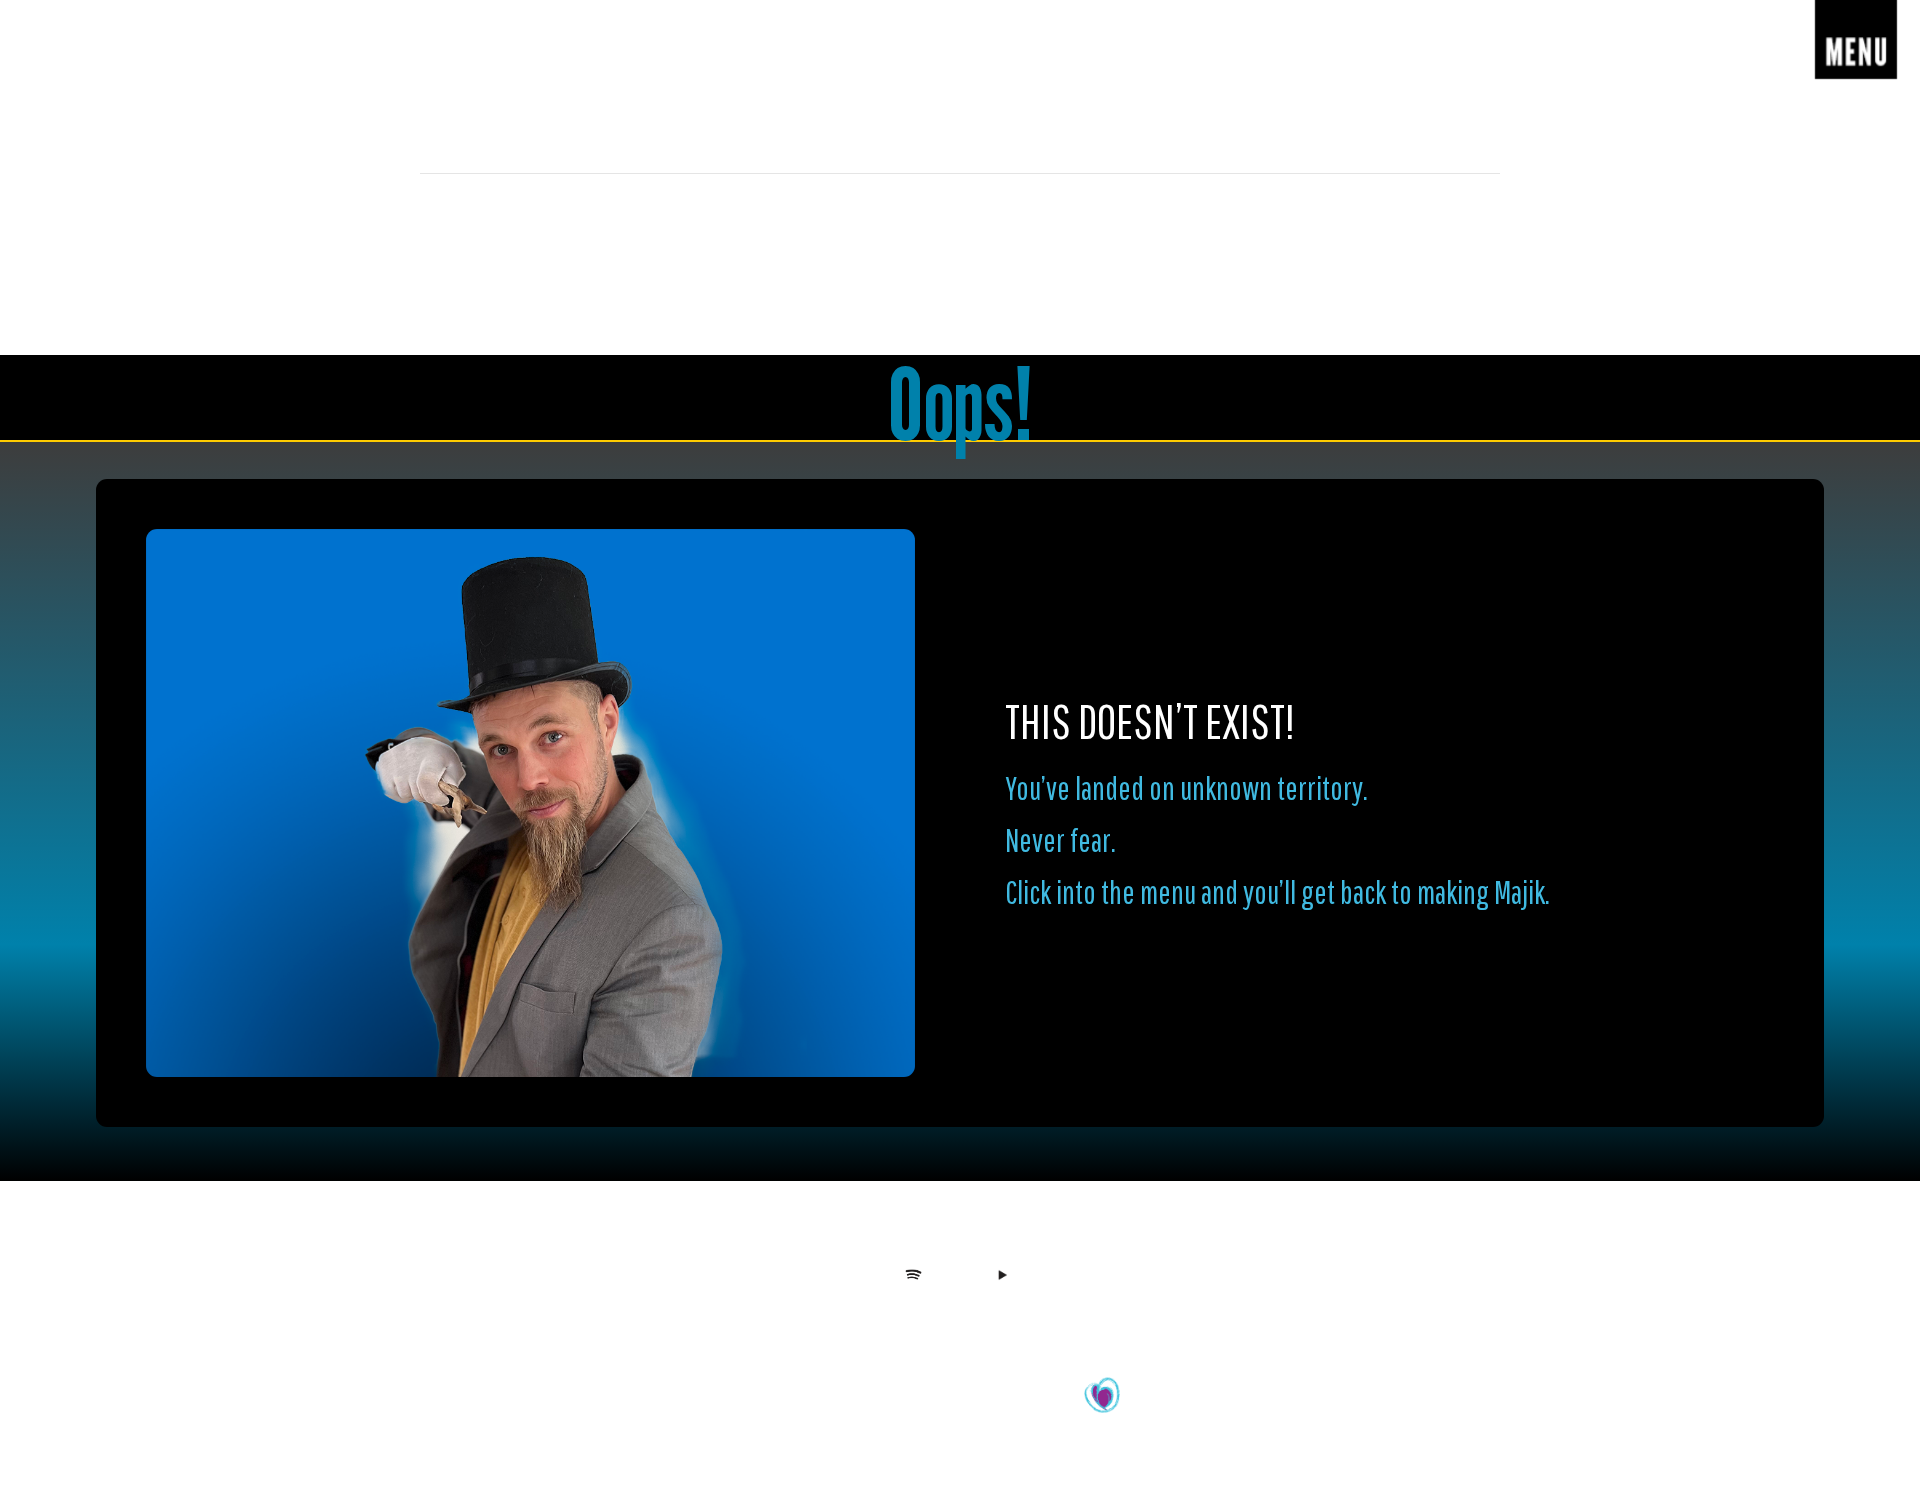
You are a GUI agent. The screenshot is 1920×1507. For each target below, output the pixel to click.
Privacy (979, 1317)
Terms (1027, 1317)
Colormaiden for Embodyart (1005, 1406)
